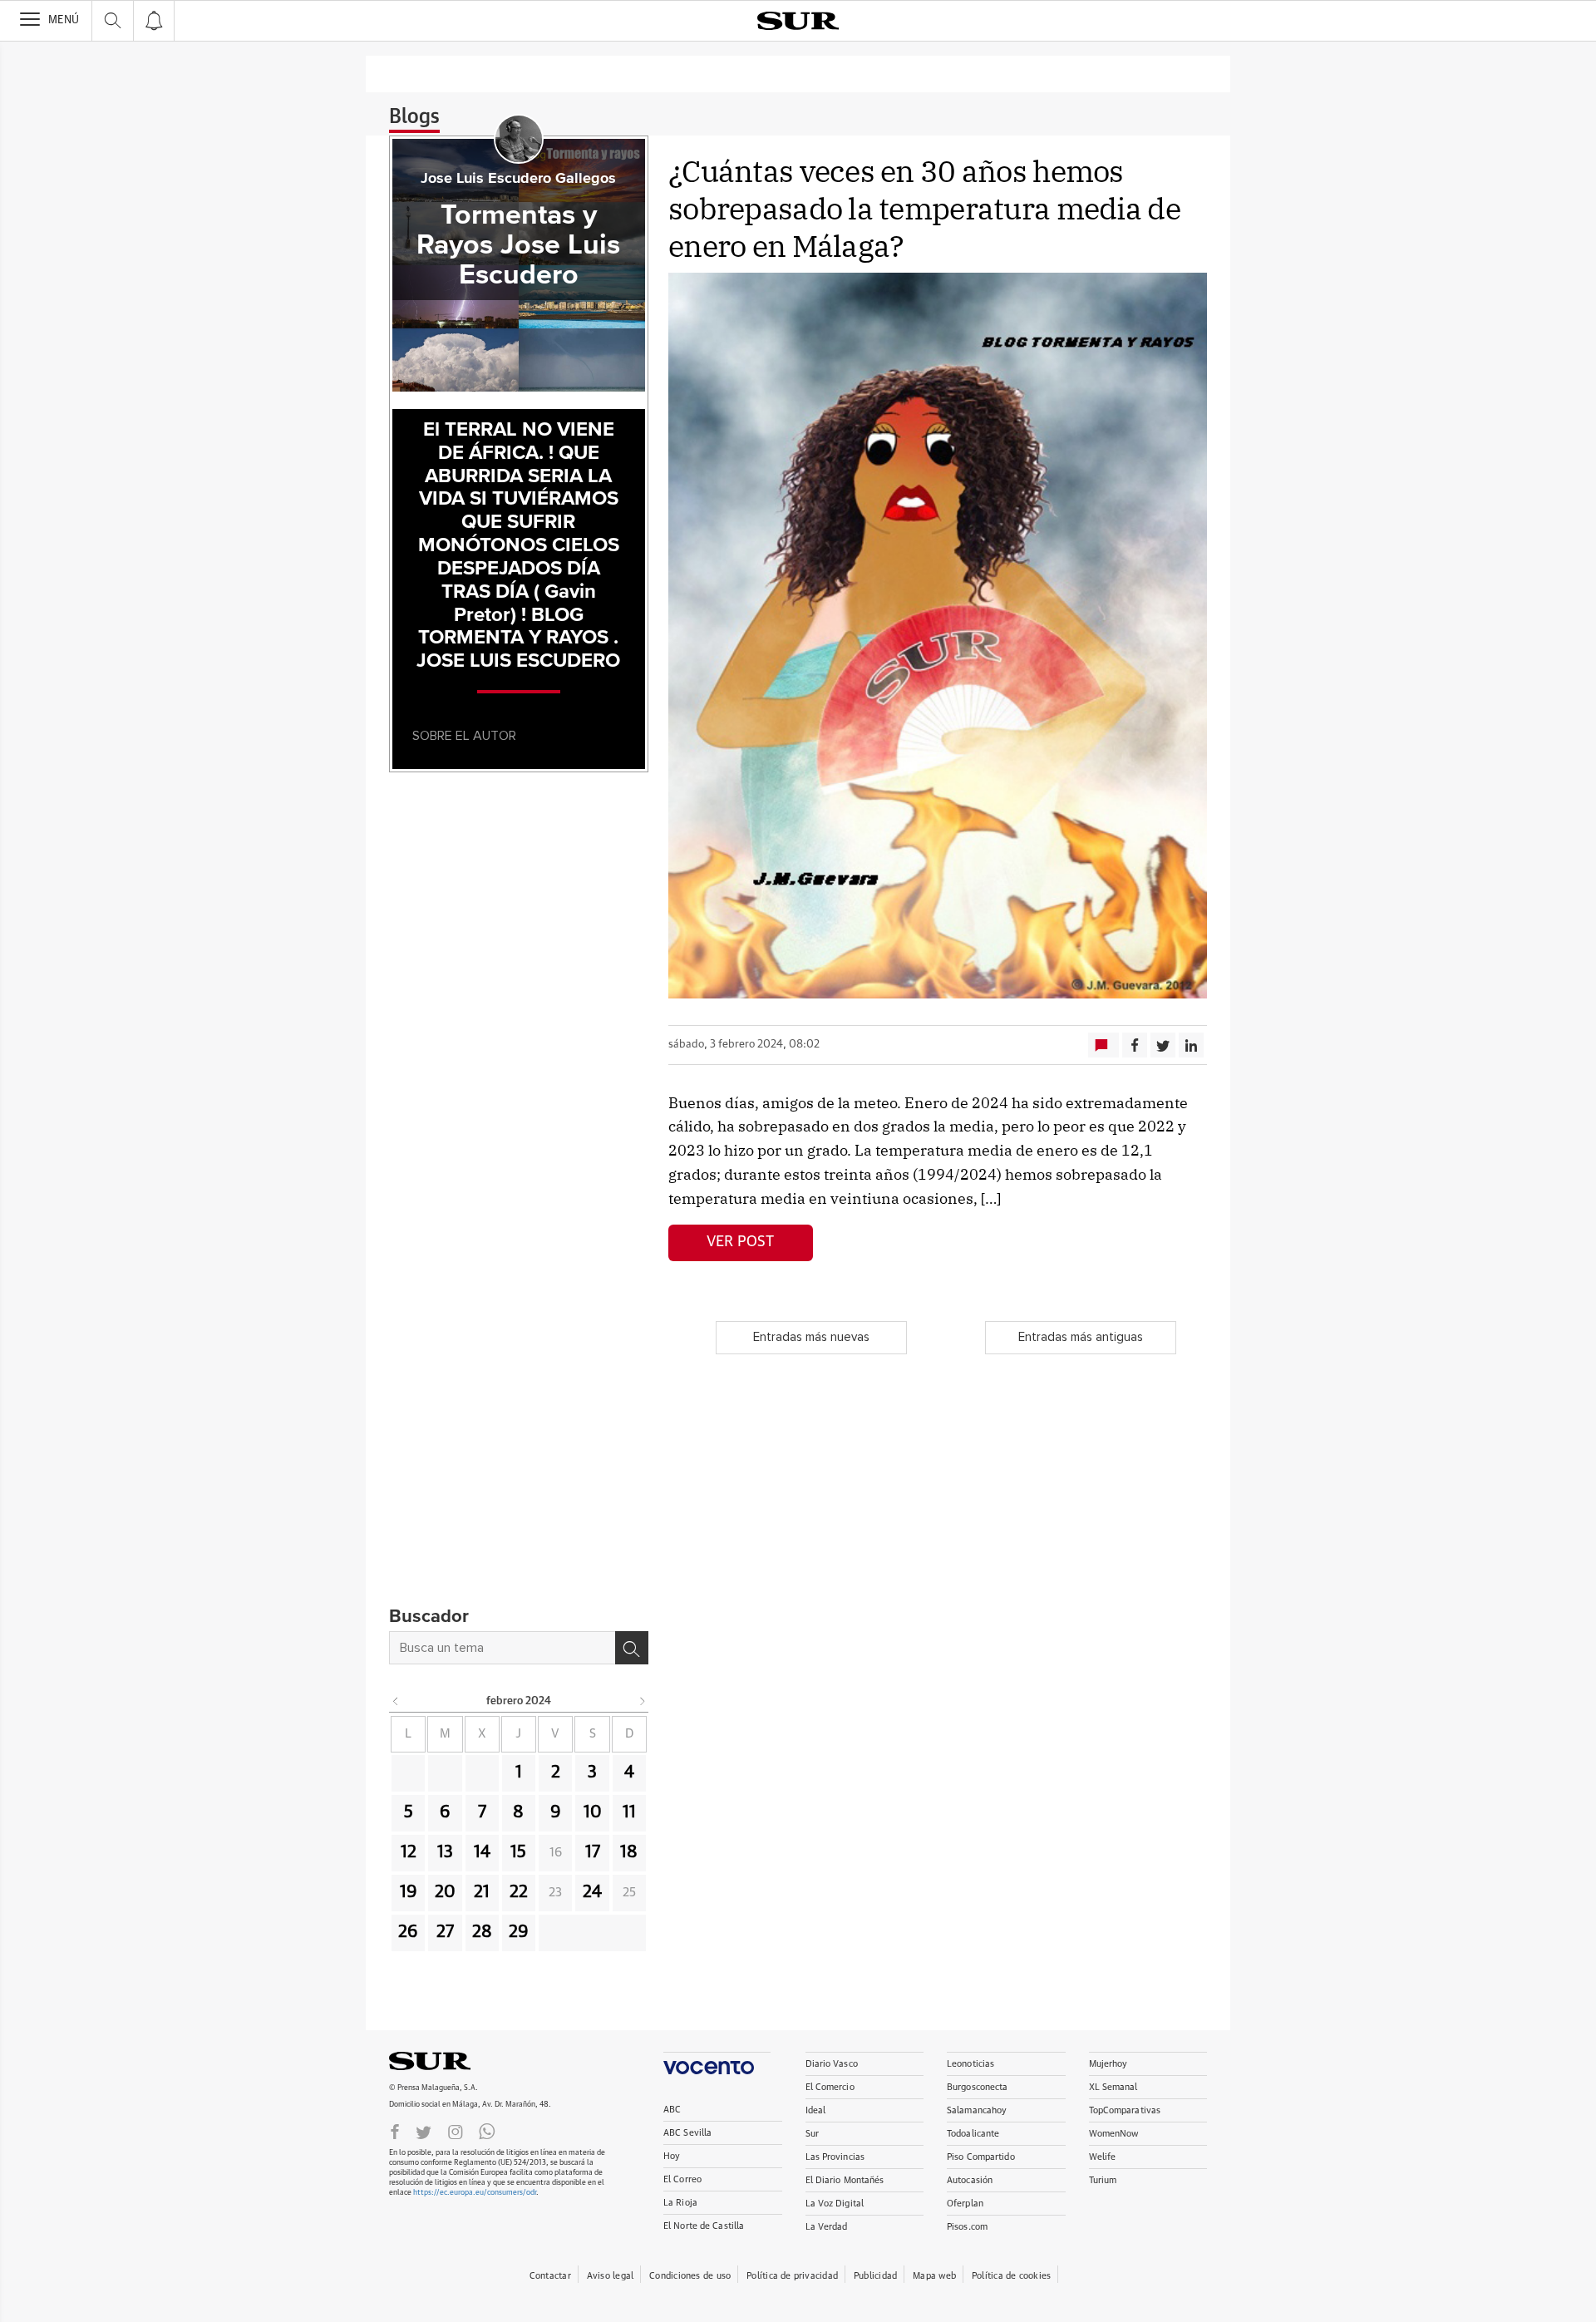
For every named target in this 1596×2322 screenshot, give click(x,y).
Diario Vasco (832, 2064)
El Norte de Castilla (704, 2226)
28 (482, 1932)
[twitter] (424, 2131)
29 (519, 1932)
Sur (812, 2134)
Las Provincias (835, 2157)
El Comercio (830, 2087)
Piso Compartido (981, 2157)
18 (629, 1852)
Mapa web (934, 2276)
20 (445, 1892)
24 (592, 1892)
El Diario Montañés (845, 2180)
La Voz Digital (835, 2204)
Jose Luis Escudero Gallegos (518, 179)
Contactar (550, 2276)
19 (409, 1892)
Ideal (816, 2110)
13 (445, 1852)
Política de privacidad (792, 2276)
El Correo (682, 2179)
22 (519, 1892)
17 (593, 1852)
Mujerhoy (1108, 2064)
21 (482, 1892)
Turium (1103, 2180)
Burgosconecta (977, 2087)
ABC (672, 2110)
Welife (1103, 2157)
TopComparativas (1125, 2110)
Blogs (414, 117)
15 (518, 1852)
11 (629, 1812)
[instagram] (456, 2131)
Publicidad (875, 2276)
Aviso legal (610, 2276)
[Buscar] (632, 1648)
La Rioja (680, 2203)
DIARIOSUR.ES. (456, 2061)
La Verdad (827, 2227)
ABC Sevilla (687, 2133)
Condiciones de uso (690, 2276)
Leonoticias (970, 2064)
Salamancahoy (977, 2110)
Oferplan (965, 2204)
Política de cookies (1011, 2276)
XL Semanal (1113, 2087)
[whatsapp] (487, 2131)
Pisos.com (967, 2227)
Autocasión (970, 2180)
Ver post (740, 1242)
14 (482, 1852)
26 (408, 1932)
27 (445, 1932)
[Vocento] (717, 2063)
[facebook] (395, 2131)
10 (593, 1812)
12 (409, 1852)
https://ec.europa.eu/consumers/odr (475, 2193)
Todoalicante (973, 2134)
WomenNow (1114, 2134)
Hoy (672, 2156)
